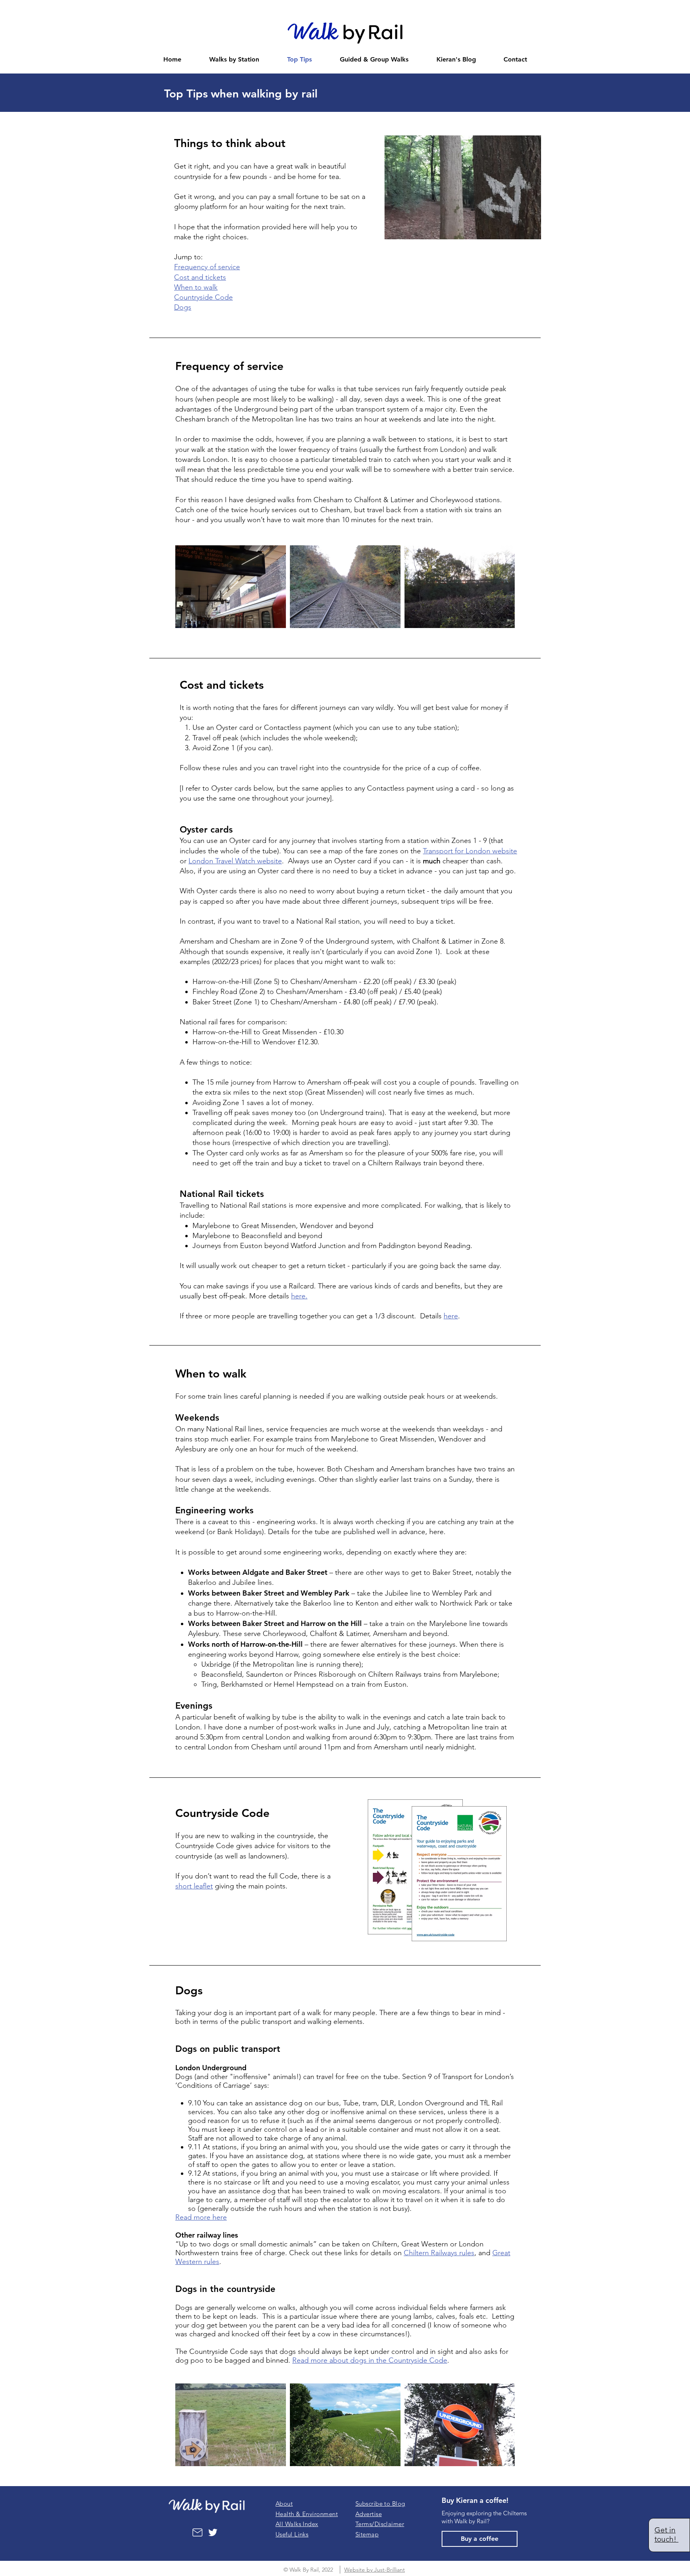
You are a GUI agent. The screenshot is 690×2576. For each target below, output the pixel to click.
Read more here (201, 2217)
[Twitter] (213, 2532)
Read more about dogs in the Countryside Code (370, 2360)
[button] (380, 2503)
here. (299, 1296)
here (451, 1316)
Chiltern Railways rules (439, 2253)
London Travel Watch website (235, 861)
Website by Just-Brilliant (375, 2570)
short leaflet (194, 1886)
